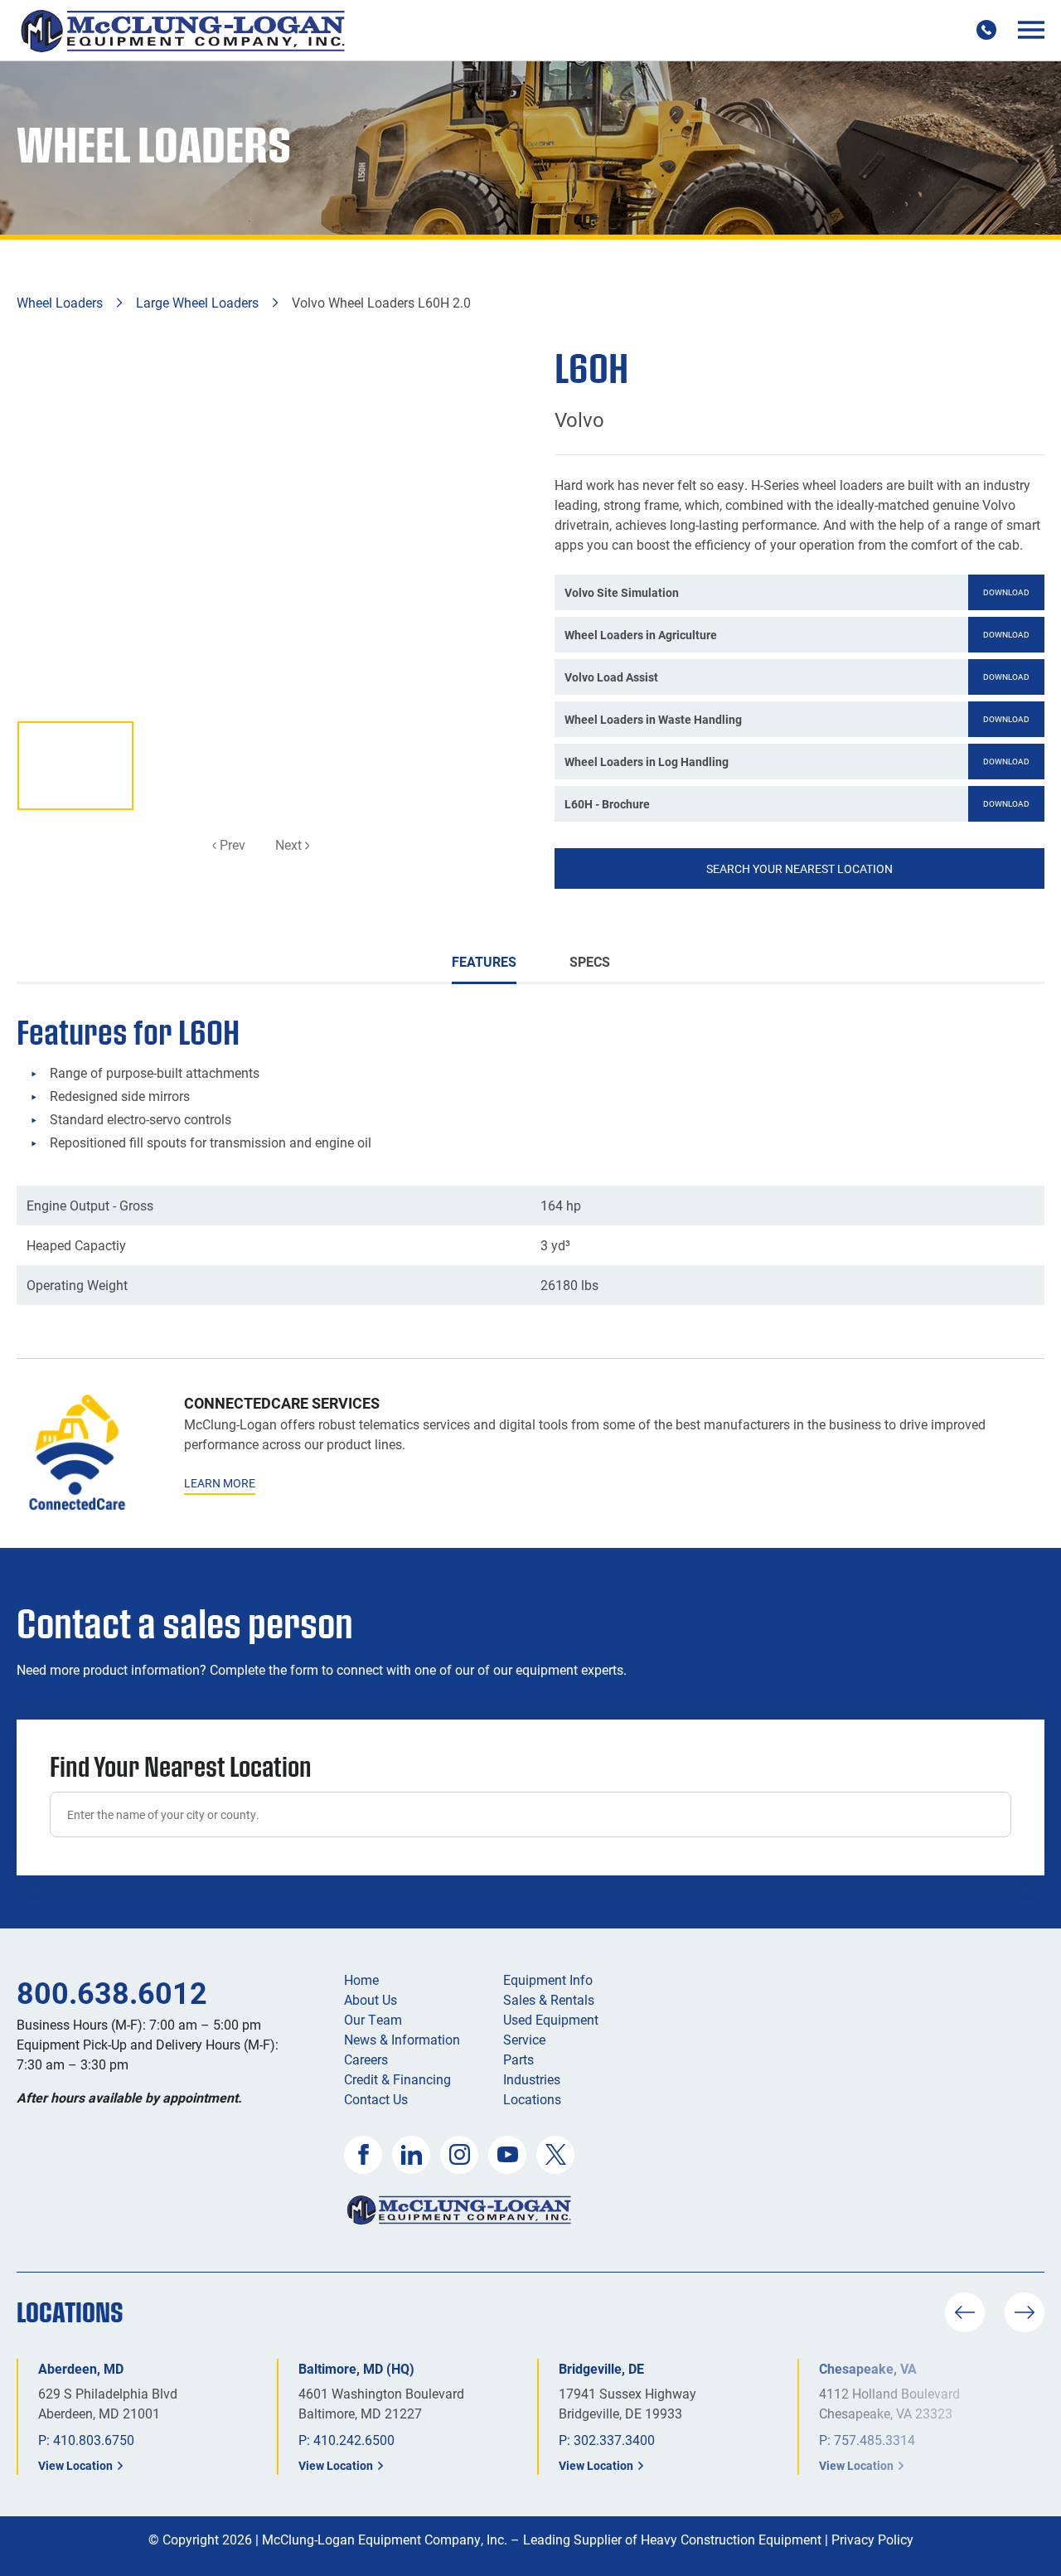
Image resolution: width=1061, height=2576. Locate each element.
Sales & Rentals (549, 1999)
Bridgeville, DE (601, 2368)
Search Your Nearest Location (799, 868)
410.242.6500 (354, 2440)
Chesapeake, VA (868, 2368)
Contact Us (376, 2099)
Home (361, 1979)
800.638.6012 (112, 1992)
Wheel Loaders (60, 302)
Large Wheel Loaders (197, 302)
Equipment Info (548, 1979)
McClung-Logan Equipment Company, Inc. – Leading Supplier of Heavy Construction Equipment (542, 2539)
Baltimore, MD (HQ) (356, 2368)
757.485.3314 (874, 2440)
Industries (532, 2079)
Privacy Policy (872, 2539)
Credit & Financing (397, 2079)
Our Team (373, 2019)
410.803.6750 (94, 2440)
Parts (518, 2059)
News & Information (402, 2039)
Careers (366, 2059)
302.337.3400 (614, 2440)
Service (524, 2039)
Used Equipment (551, 2019)
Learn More (220, 1483)
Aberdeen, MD (81, 2368)
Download (1006, 592)
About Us (371, 1999)
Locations (532, 2099)
